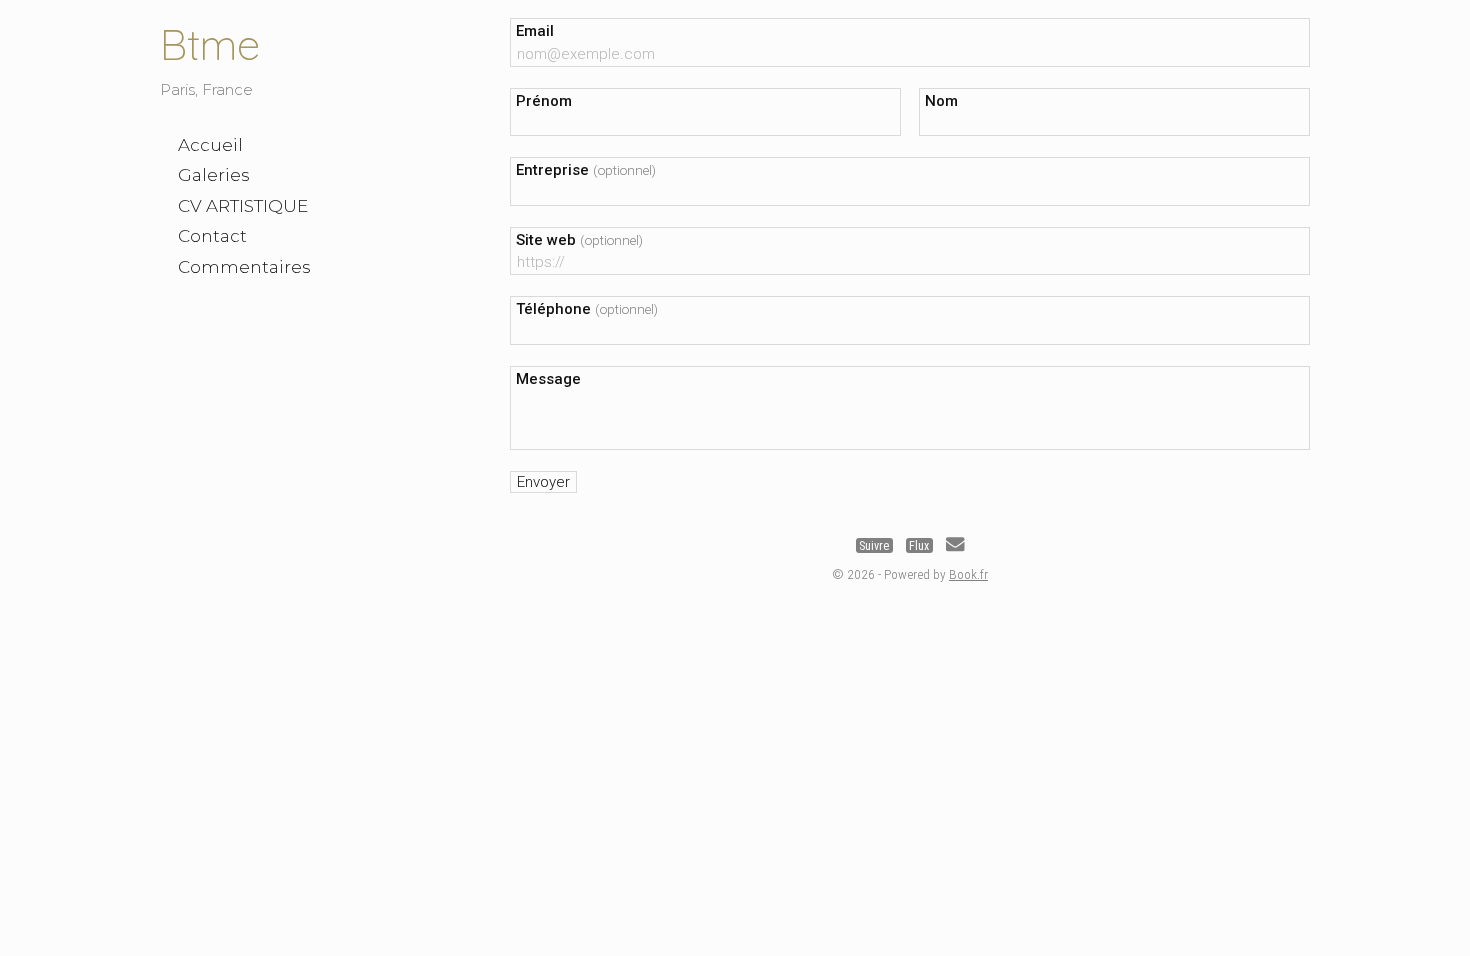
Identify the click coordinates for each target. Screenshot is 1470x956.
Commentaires (244, 267)
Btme (210, 44)
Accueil (210, 145)
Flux (919, 546)
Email (535, 31)
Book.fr (968, 574)
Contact (212, 236)
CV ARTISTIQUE (243, 206)
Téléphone (587, 309)
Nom (941, 101)
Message (548, 379)
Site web (579, 240)
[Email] (955, 546)
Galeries (214, 175)
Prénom (544, 101)
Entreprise (586, 170)
